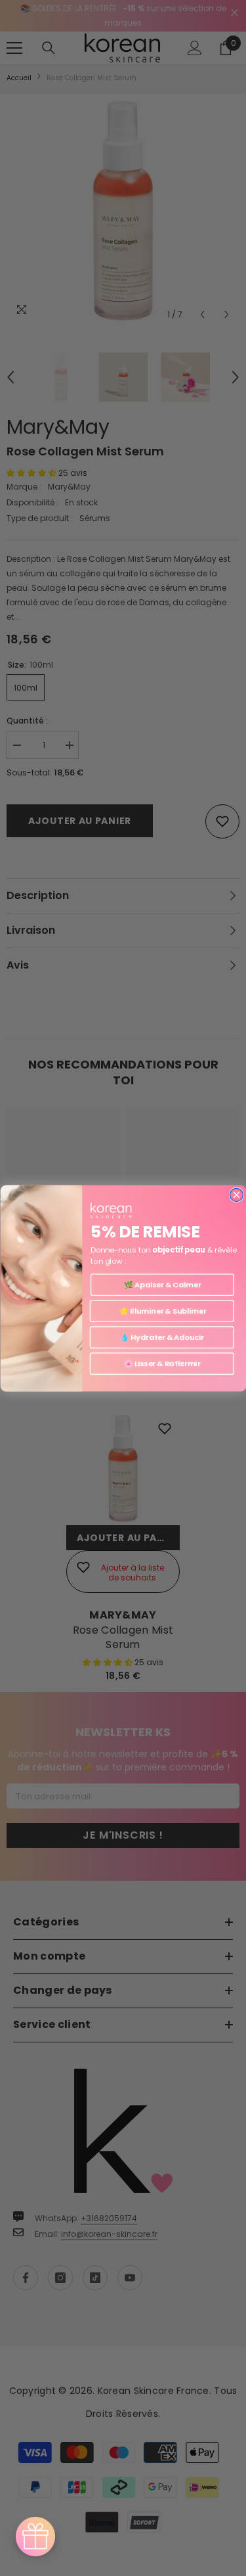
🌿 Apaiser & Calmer (162, 1285)
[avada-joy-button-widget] (35, 2537)
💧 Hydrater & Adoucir (162, 1337)
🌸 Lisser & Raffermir (161, 1364)
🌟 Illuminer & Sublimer (161, 1311)
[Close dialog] (236, 1195)
